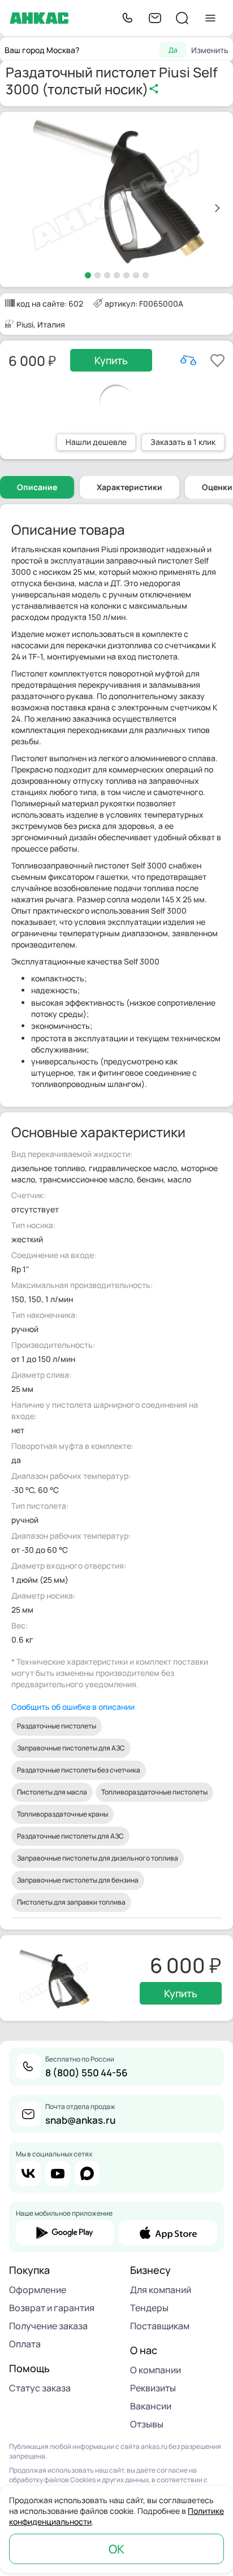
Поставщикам (160, 2326)
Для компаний (161, 2290)
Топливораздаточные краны (62, 1814)
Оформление (38, 2290)
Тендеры (149, 2308)
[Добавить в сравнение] (188, 360)
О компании (156, 2370)
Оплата (25, 2344)
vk (28, 2173)
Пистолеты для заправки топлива (71, 1902)
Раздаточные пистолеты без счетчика (79, 1770)
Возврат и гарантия (52, 2308)
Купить (111, 360)
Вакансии (151, 2406)
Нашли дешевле (96, 442)
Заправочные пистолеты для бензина (78, 1880)
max (87, 2173)
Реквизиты (153, 2388)
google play (65, 2233)
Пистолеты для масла (52, 1792)
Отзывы (147, 2424)
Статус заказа (40, 2388)
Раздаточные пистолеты (57, 1726)
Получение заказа (48, 2326)
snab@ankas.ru (80, 2120)
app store (168, 2233)
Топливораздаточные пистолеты (154, 1792)
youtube (58, 2173)
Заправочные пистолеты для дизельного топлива (98, 1858)
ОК (116, 2549)
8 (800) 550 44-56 (87, 2073)
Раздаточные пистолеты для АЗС (70, 1836)
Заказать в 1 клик (183, 442)
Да (173, 50)
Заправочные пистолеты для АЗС (71, 1748)
